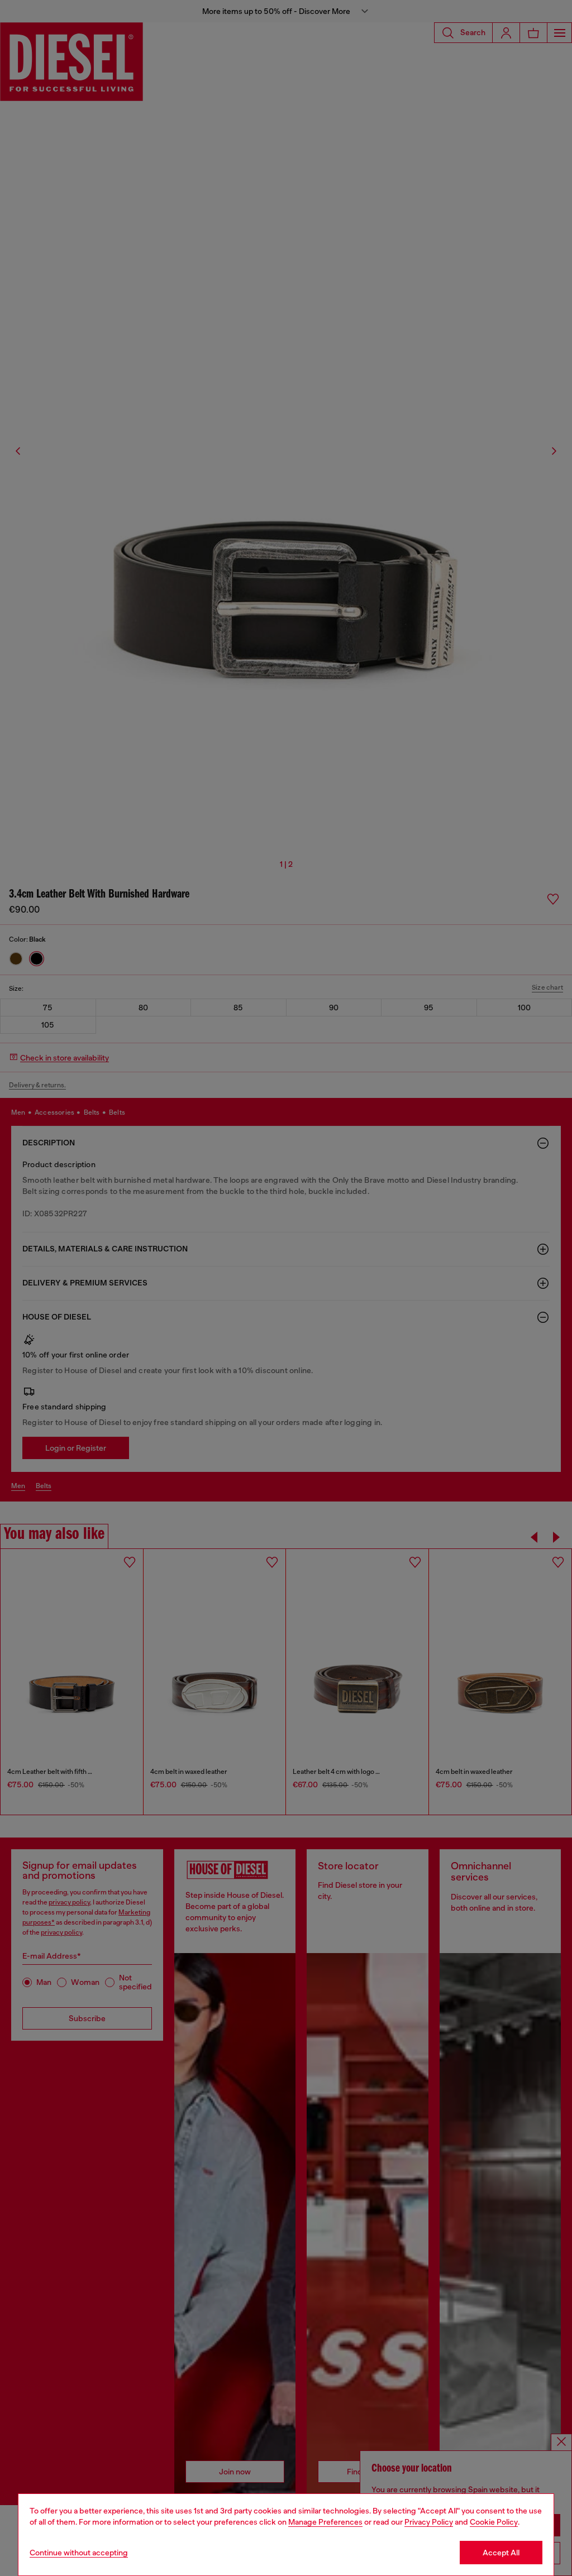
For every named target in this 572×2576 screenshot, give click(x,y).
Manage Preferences (325, 2522)
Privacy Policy (429, 2522)
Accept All (501, 2553)
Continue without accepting (79, 2553)
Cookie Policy (494, 2522)
